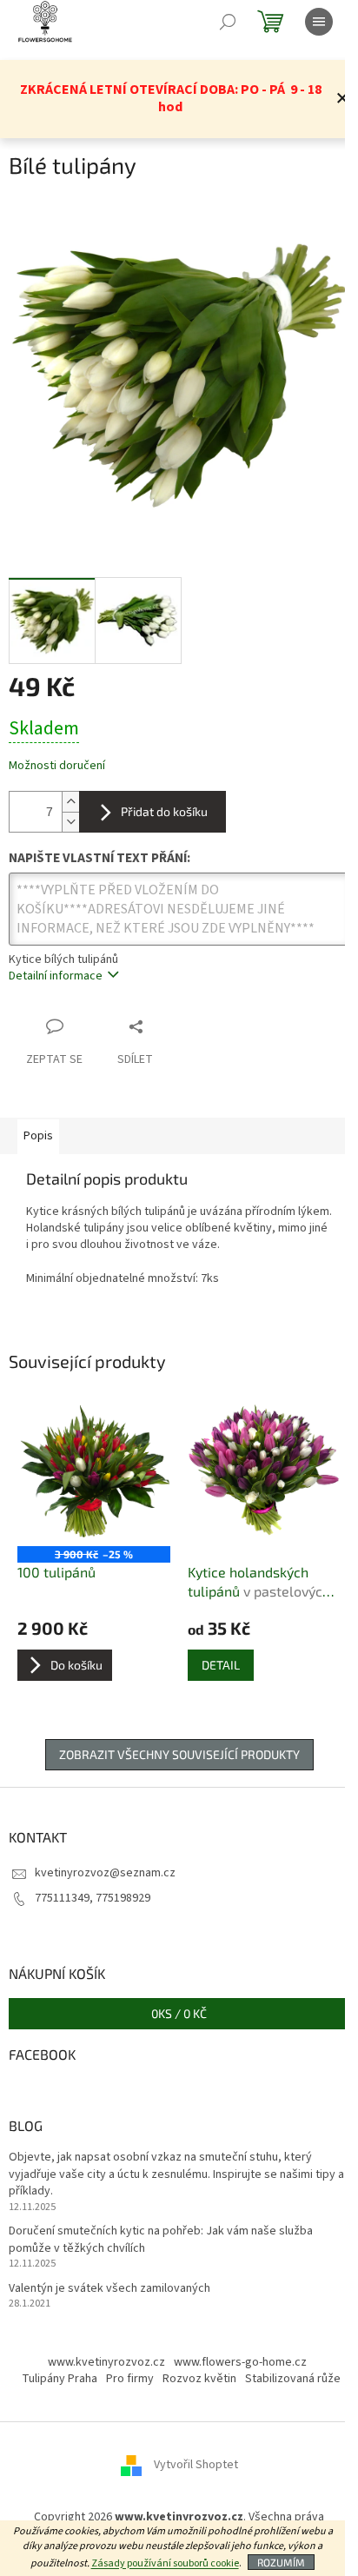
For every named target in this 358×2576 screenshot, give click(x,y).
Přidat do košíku (164, 811)
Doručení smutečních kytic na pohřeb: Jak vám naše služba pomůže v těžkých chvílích (161, 2240)
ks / (179, 2013)
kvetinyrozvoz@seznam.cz (105, 1873)
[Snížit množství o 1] (70, 822)
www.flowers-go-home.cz (240, 2362)
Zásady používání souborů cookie (165, 2563)
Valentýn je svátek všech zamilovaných (109, 2289)
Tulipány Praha (60, 2379)
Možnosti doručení (57, 766)
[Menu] (319, 22)
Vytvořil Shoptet (196, 2466)
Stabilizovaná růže (293, 2379)
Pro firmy (130, 2379)
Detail (221, 1665)
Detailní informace (56, 976)
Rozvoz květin (199, 2379)
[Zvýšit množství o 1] (70, 802)
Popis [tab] (38, 1136)
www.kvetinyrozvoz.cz (106, 2362)
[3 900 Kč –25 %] (94, 1470)
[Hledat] (228, 22)
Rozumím (281, 2562)
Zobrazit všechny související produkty (179, 1754)
